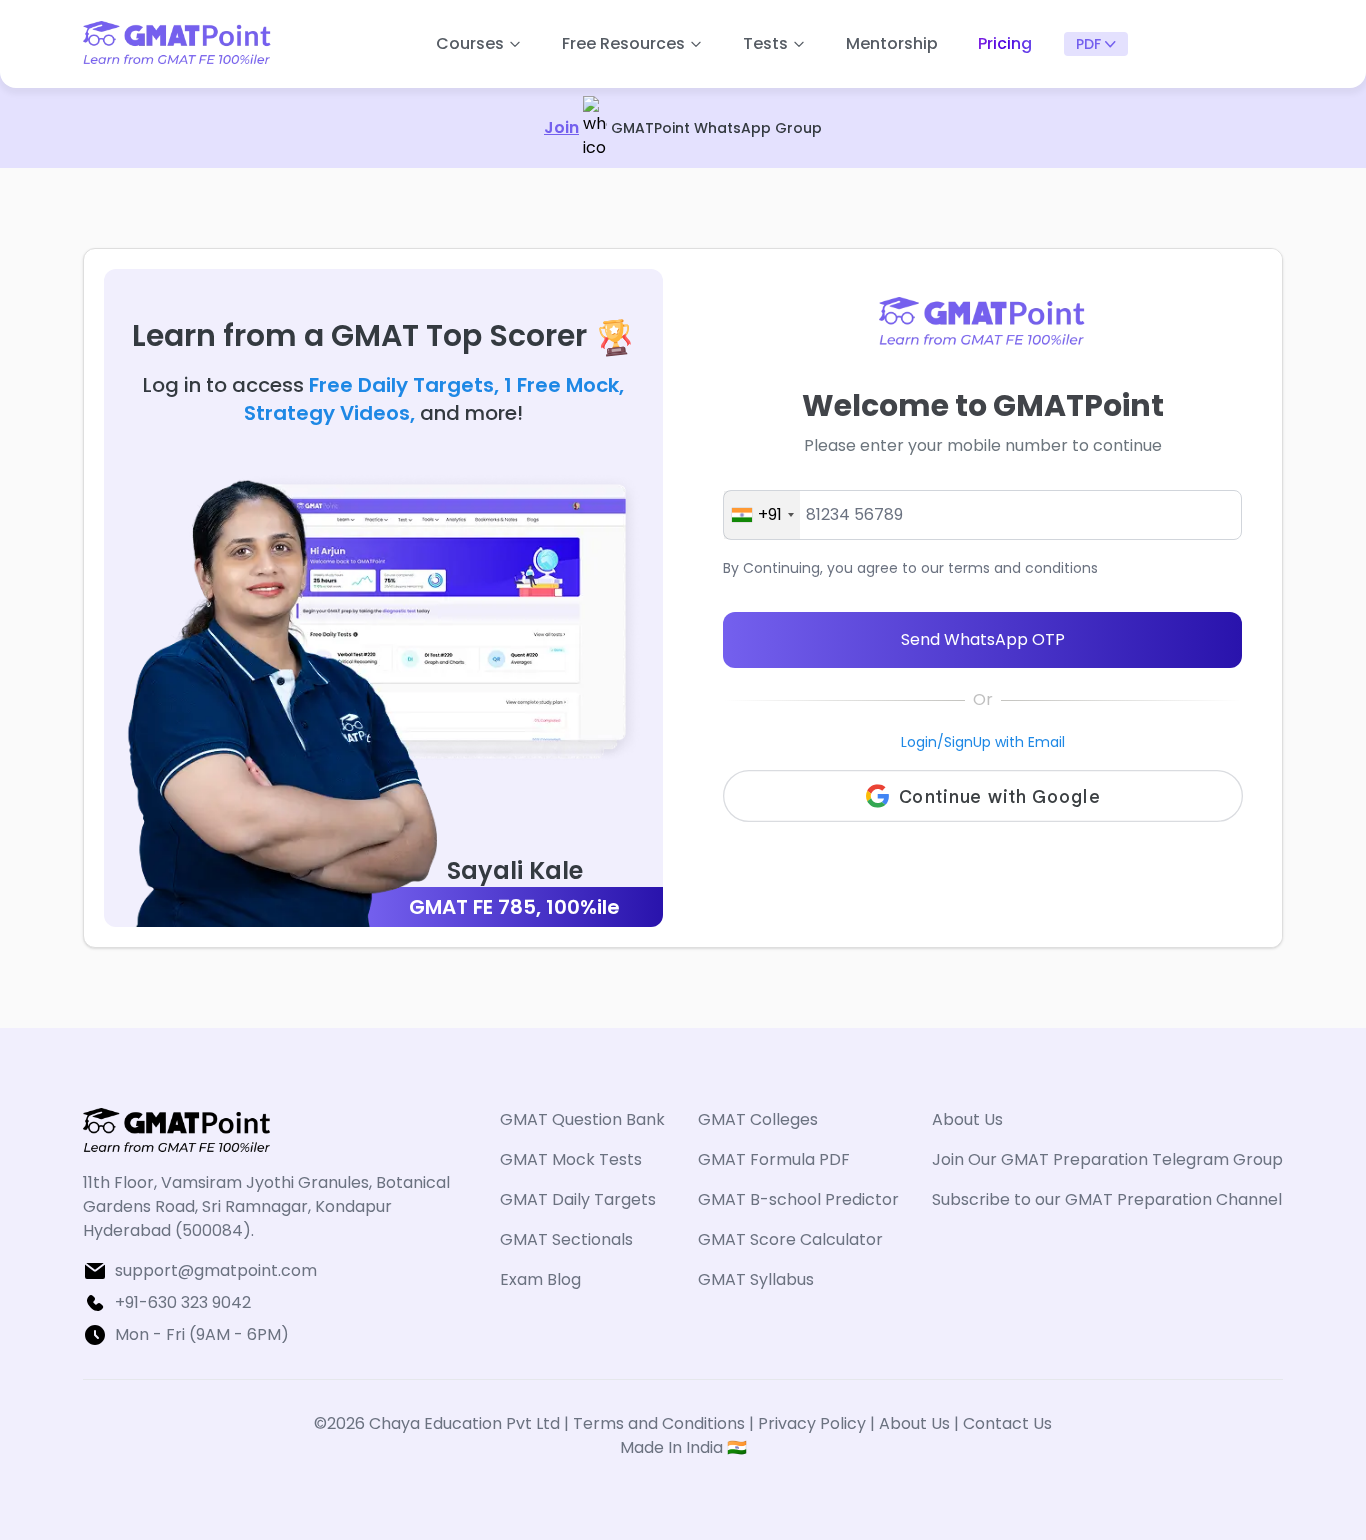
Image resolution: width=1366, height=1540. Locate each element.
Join (561, 127)
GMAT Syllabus (756, 1279)
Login (919, 742)
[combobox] (762, 515)
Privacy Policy (812, 1423)
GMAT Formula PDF (774, 1159)
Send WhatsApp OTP (983, 639)
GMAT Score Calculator (790, 1239)
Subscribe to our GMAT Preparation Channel (1107, 1199)
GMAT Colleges (758, 1119)
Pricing (1005, 43)
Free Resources (623, 43)
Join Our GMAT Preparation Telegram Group (1107, 1159)
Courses (470, 43)
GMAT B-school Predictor (798, 1199)
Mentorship (892, 43)
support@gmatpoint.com (216, 1270)
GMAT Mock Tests (571, 1159)
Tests (765, 43)
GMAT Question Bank (582, 1119)
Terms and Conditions (661, 1423)
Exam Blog (540, 1279)
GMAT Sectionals (566, 1239)
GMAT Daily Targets (578, 1199)
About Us (967, 1119)
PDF (1088, 44)
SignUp (967, 742)
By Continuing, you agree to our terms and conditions (910, 568)
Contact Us (1007, 1423)
